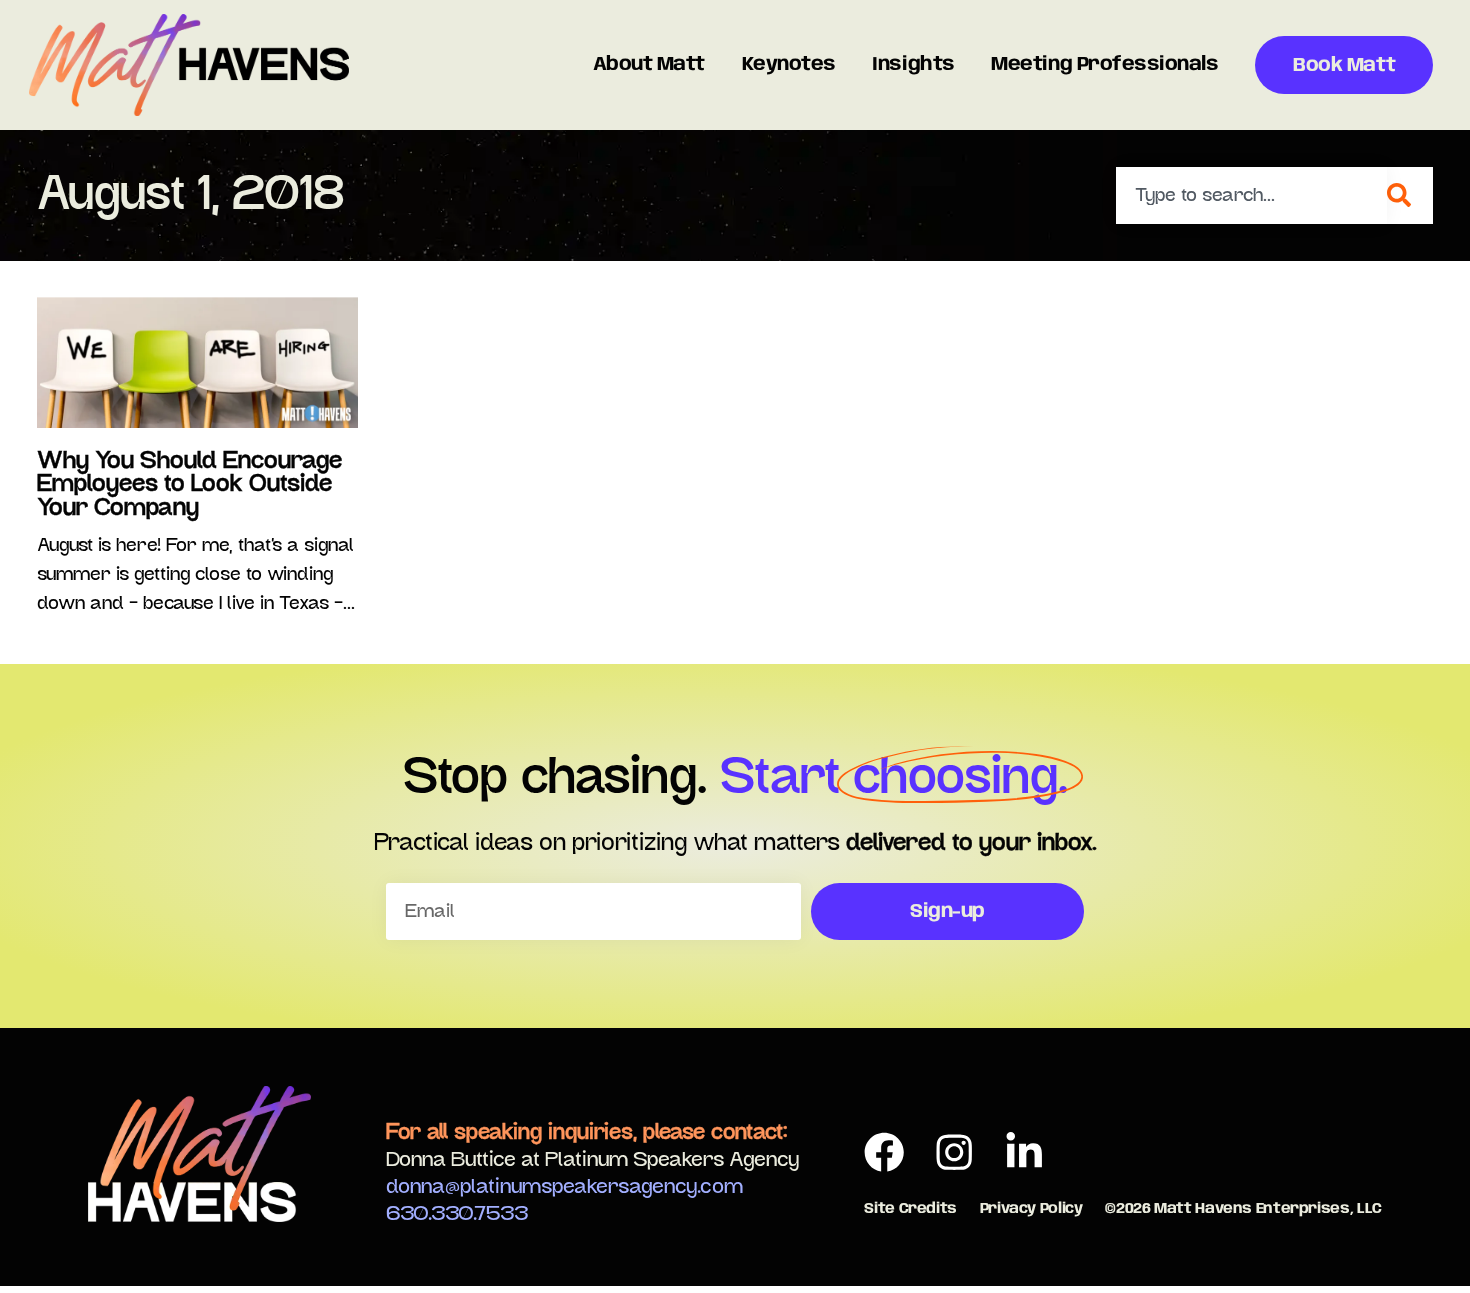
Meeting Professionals (1104, 65)
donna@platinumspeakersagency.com (564, 1187)
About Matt (649, 65)
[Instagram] (955, 1152)
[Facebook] (885, 1152)
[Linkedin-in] (1024, 1152)
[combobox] (1252, 195)
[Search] (1410, 195)
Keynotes (789, 65)
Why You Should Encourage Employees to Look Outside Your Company (189, 484)
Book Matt (1344, 66)
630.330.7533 (457, 1214)
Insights (913, 65)
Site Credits (910, 1209)
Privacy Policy (1031, 1209)
